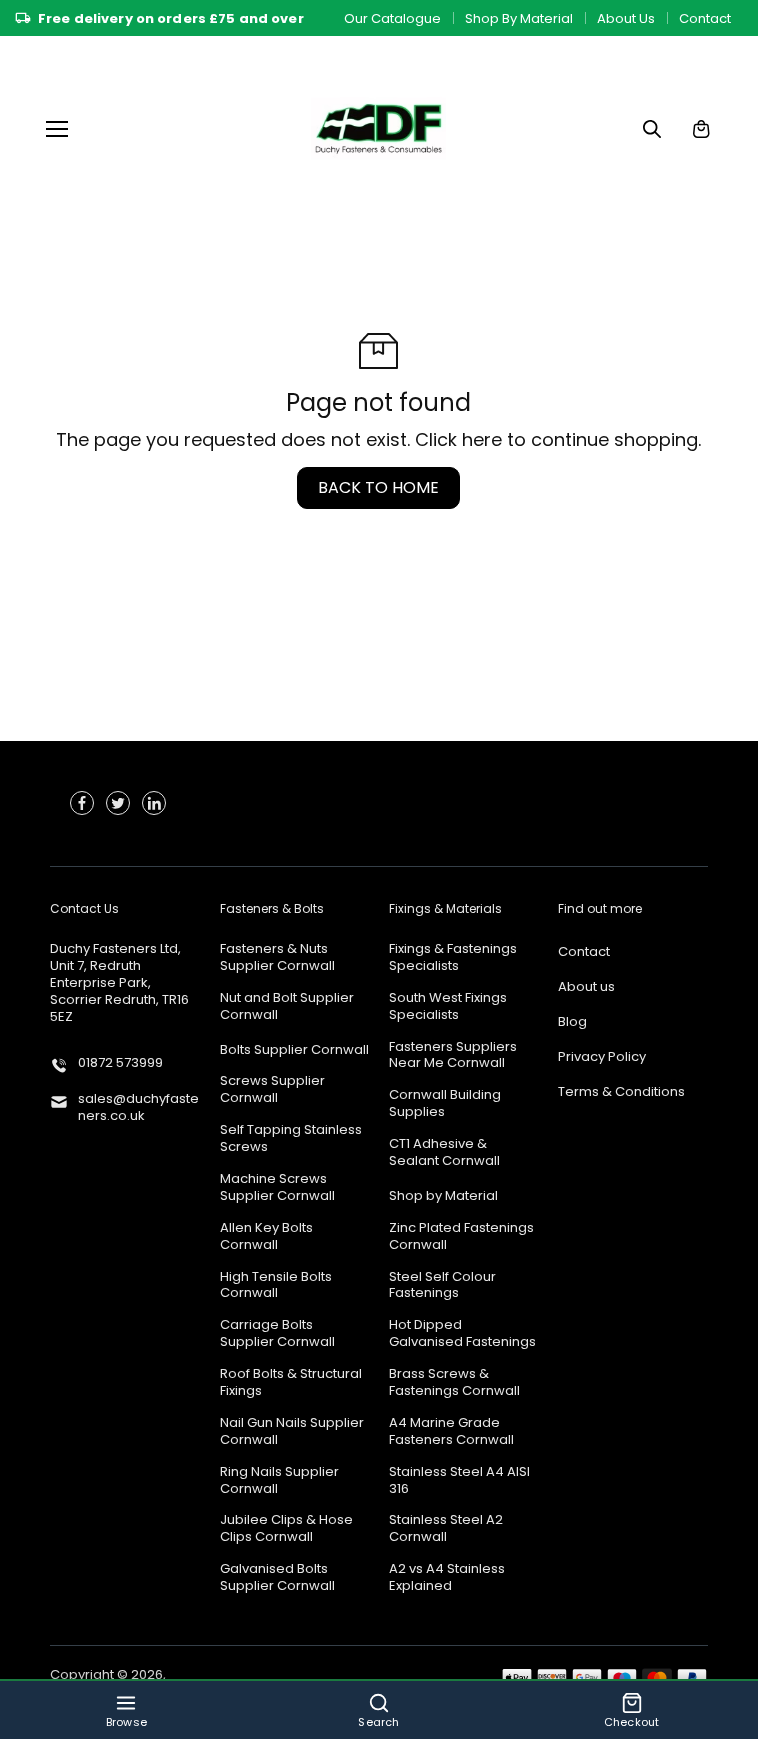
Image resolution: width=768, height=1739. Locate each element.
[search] (652, 129)
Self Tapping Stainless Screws (291, 1139)
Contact (705, 18)
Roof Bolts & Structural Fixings (291, 1383)
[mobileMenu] (57, 129)
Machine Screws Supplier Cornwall (277, 1188)
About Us (626, 18)
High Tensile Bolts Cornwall (276, 1286)
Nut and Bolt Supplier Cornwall (287, 1007)
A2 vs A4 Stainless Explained (447, 1578)
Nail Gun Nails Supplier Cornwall (292, 1432)
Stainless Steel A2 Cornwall (446, 1529)
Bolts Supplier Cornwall (294, 1050)
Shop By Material (519, 18)
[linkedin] (154, 803)
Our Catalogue (392, 18)
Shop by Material (443, 1196)
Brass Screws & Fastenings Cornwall (454, 1383)
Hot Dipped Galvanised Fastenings (462, 1334)
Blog (572, 1022)
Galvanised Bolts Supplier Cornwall (277, 1578)
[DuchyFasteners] (378, 128)
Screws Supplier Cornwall (272, 1090)
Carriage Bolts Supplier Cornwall (277, 1334)
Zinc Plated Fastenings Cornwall (461, 1237)
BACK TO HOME (378, 487)
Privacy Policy (602, 1057)
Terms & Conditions (621, 1092)
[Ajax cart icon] (701, 129)
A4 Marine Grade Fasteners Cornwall (451, 1432)
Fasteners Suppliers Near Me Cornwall (453, 1056)
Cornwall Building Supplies (445, 1104)
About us (586, 987)
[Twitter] (118, 803)
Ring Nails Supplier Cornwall (279, 1481)
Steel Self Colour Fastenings (442, 1286)
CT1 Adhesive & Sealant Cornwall (444, 1153)
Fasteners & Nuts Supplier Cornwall (277, 958)
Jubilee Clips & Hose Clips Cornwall (286, 1529)
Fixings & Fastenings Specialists (453, 958)
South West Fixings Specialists (448, 1007)
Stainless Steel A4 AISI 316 (459, 1481)
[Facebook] (82, 803)
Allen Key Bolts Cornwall (266, 1237)
